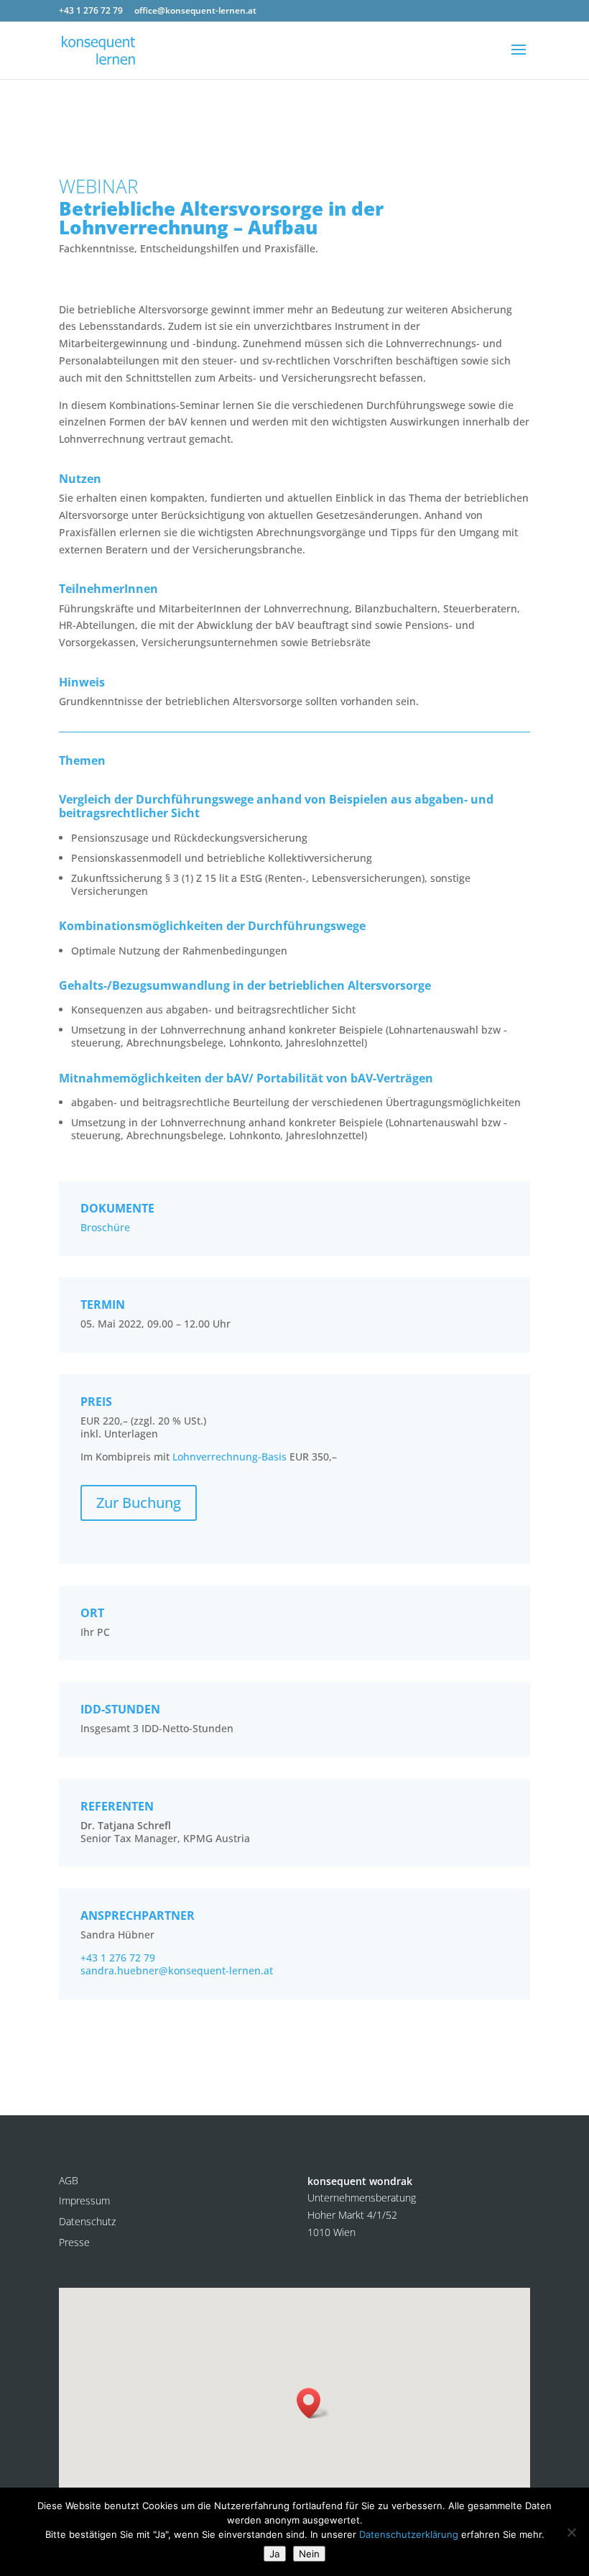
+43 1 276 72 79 (118, 1958)
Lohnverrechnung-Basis (229, 1457)
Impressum (84, 2200)
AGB (69, 2180)
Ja (275, 2554)
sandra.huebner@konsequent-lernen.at (177, 1970)
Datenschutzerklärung (409, 2534)
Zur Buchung (139, 1503)
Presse (74, 2242)
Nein (309, 2554)
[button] (313, 2403)
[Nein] (571, 2532)
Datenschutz (87, 2221)
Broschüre (105, 1227)
